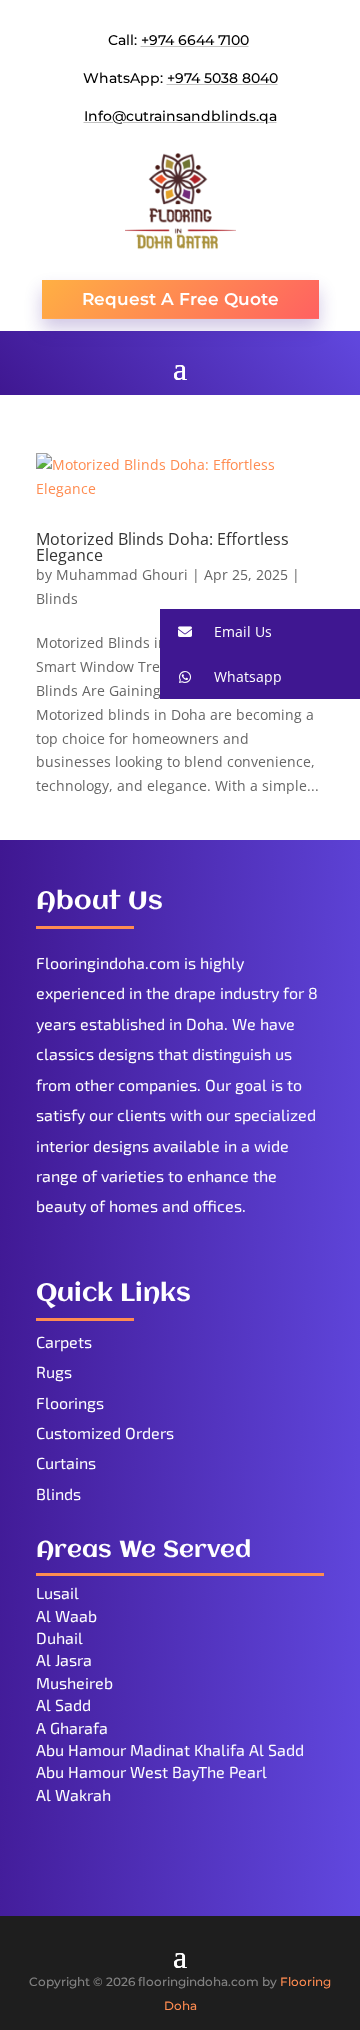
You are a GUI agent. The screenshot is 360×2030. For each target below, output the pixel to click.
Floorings (70, 1402)
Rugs (54, 1371)
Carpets (64, 1341)
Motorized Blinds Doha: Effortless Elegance (162, 547)
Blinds (57, 598)
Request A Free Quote (180, 299)
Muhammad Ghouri (122, 574)
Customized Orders (105, 1432)
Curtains (66, 1462)
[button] (260, 631)
